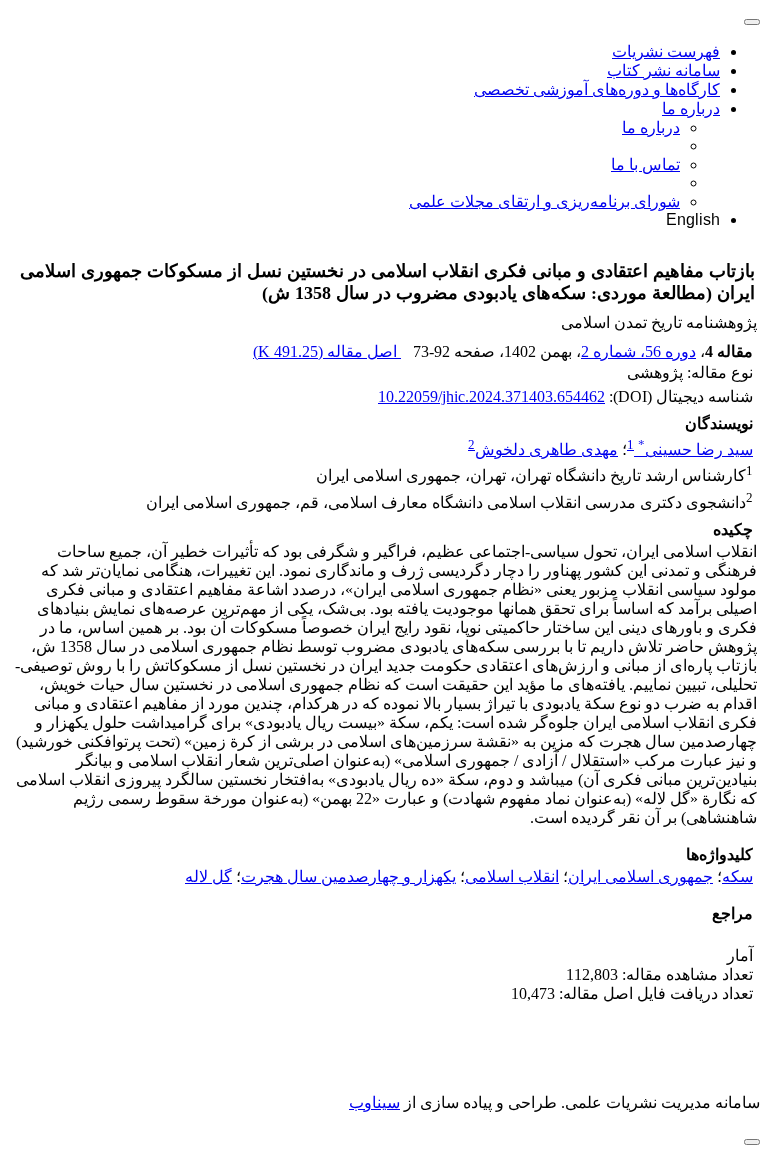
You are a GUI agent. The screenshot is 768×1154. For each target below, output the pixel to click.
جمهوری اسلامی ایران (640, 876)
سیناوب (374, 1102)
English (693, 219)
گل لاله (208, 876)
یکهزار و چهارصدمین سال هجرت (348, 876)
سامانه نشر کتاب (663, 70)
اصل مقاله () (327, 351)
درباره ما (691, 108)
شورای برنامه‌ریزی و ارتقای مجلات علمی (544, 201)
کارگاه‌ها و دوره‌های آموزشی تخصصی (597, 89)
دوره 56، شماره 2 (638, 351)
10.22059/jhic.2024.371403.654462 (491, 396)
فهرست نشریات (666, 51)
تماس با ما (645, 164)
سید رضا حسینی (695, 449)
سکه (737, 876)
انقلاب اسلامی (512, 876)
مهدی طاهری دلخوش (546, 449)
